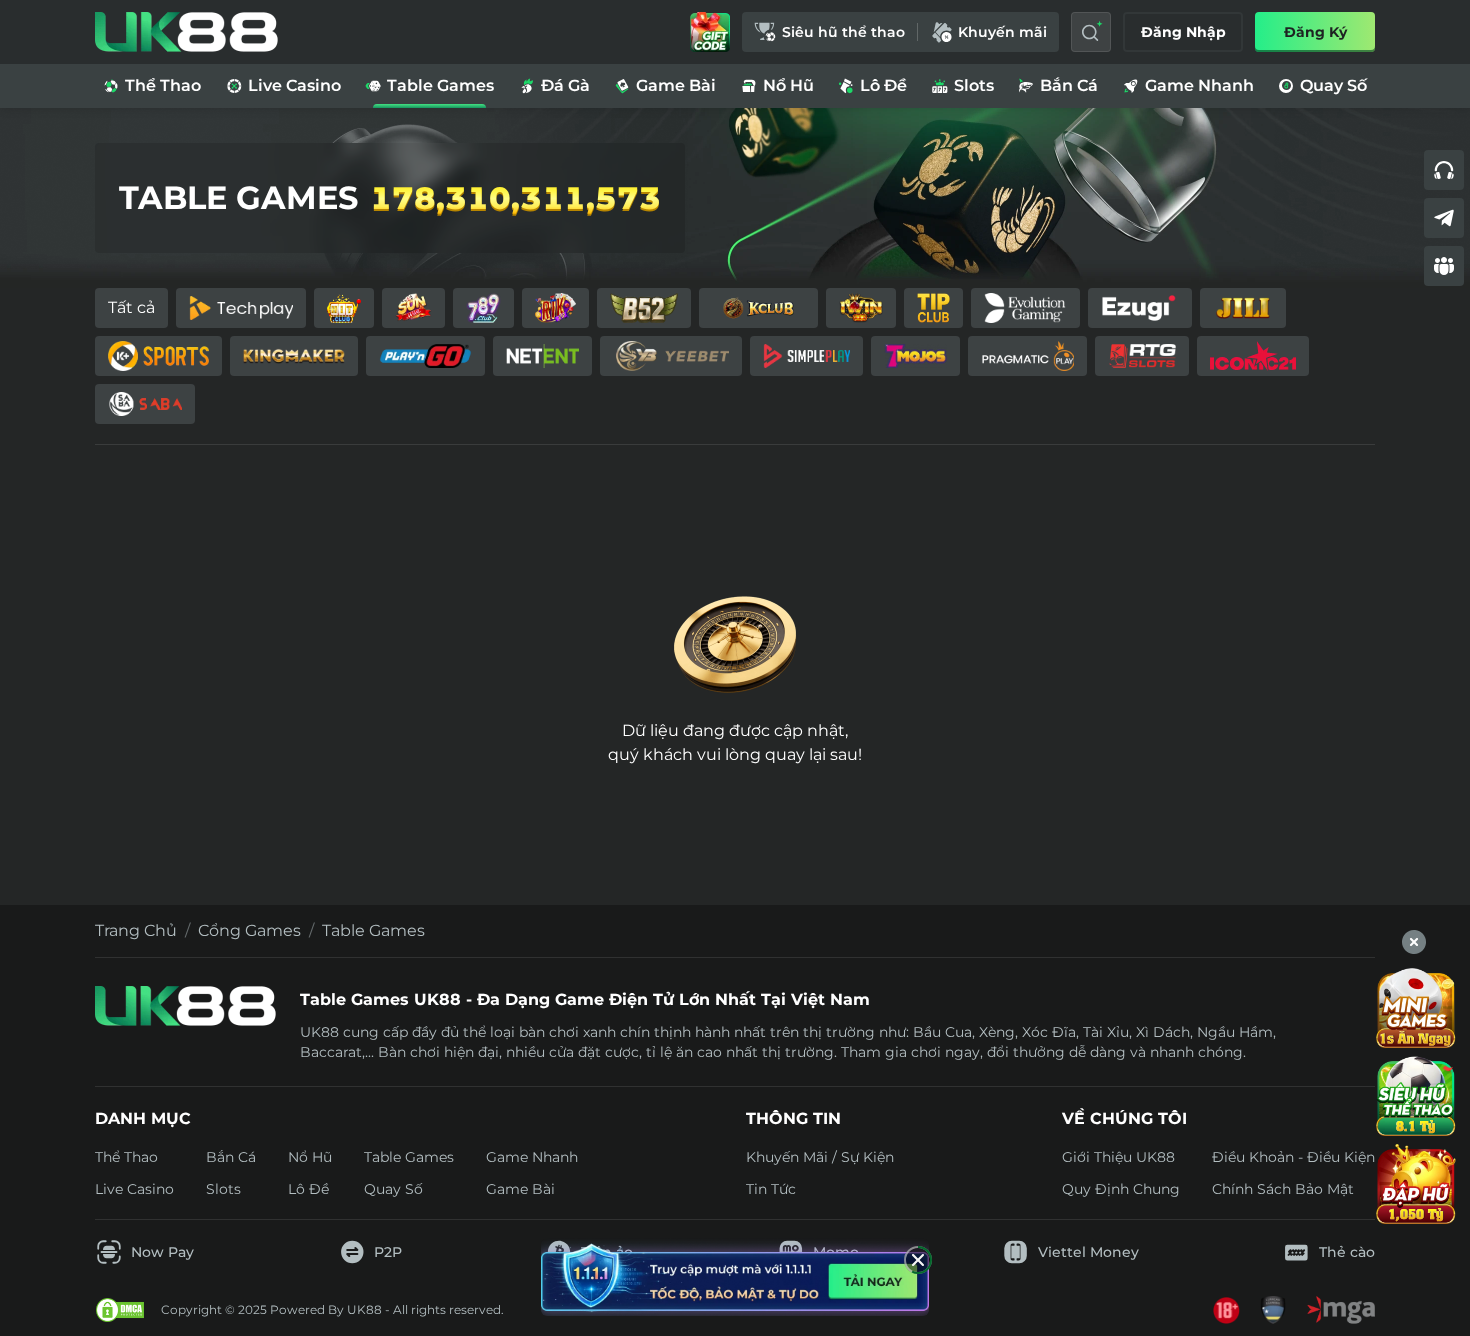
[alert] (735, 1277)
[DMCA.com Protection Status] (120, 1310)
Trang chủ (136, 930)
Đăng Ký (1315, 32)
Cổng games (249, 930)
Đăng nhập (1183, 32)
